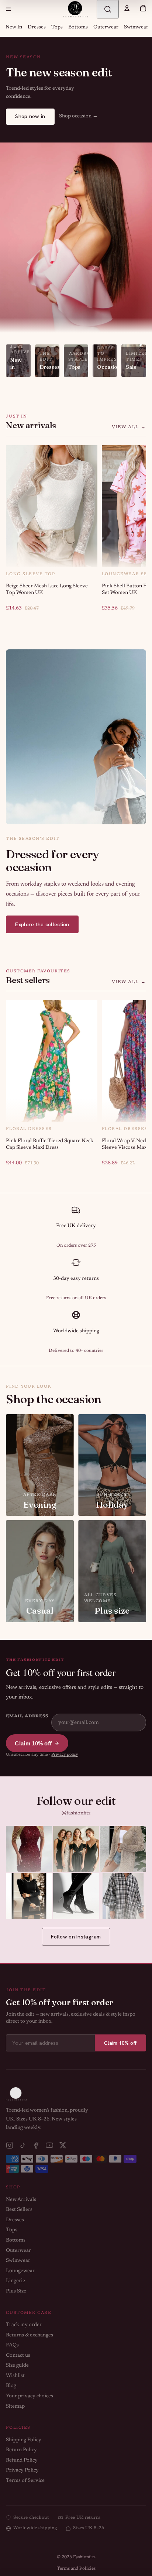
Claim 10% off (33, 1743)
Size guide (17, 2366)
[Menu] (8, 9)
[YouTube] (49, 2145)
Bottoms (78, 27)
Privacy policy (65, 1755)
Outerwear (106, 27)
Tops (57, 27)
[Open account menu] (127, 8)
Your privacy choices (30, 2396)
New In (14, 27)
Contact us (18, 2356)
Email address (27, 1716)
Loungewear (20, 2271)
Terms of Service (25, 2481)
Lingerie (15, 2281)
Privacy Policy (22, 2470)
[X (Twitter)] (63, 2145)
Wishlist (15, 2376)
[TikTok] (23, 2145)
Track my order (24, 2325)
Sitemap (15, 2407)
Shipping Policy (24, 2440)
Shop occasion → (78, 116)
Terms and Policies (76, 2569)
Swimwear (136, 27)
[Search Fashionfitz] (108, 9)
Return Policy (21, 2450)
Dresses (37, 27)
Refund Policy (22, 2460)
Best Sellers (19, 2210)
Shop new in (30, 116)
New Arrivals (21, 2200)
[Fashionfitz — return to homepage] (76, 9)
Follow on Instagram (76, 1937)
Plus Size (16, 2291)
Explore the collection (42, 924)
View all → (129, 427)
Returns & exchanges (30, 2335)
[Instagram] (10, 2145)
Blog (11, 2386)
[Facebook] (36, 2145)
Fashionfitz (84, 2557)
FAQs (12, 2345)
